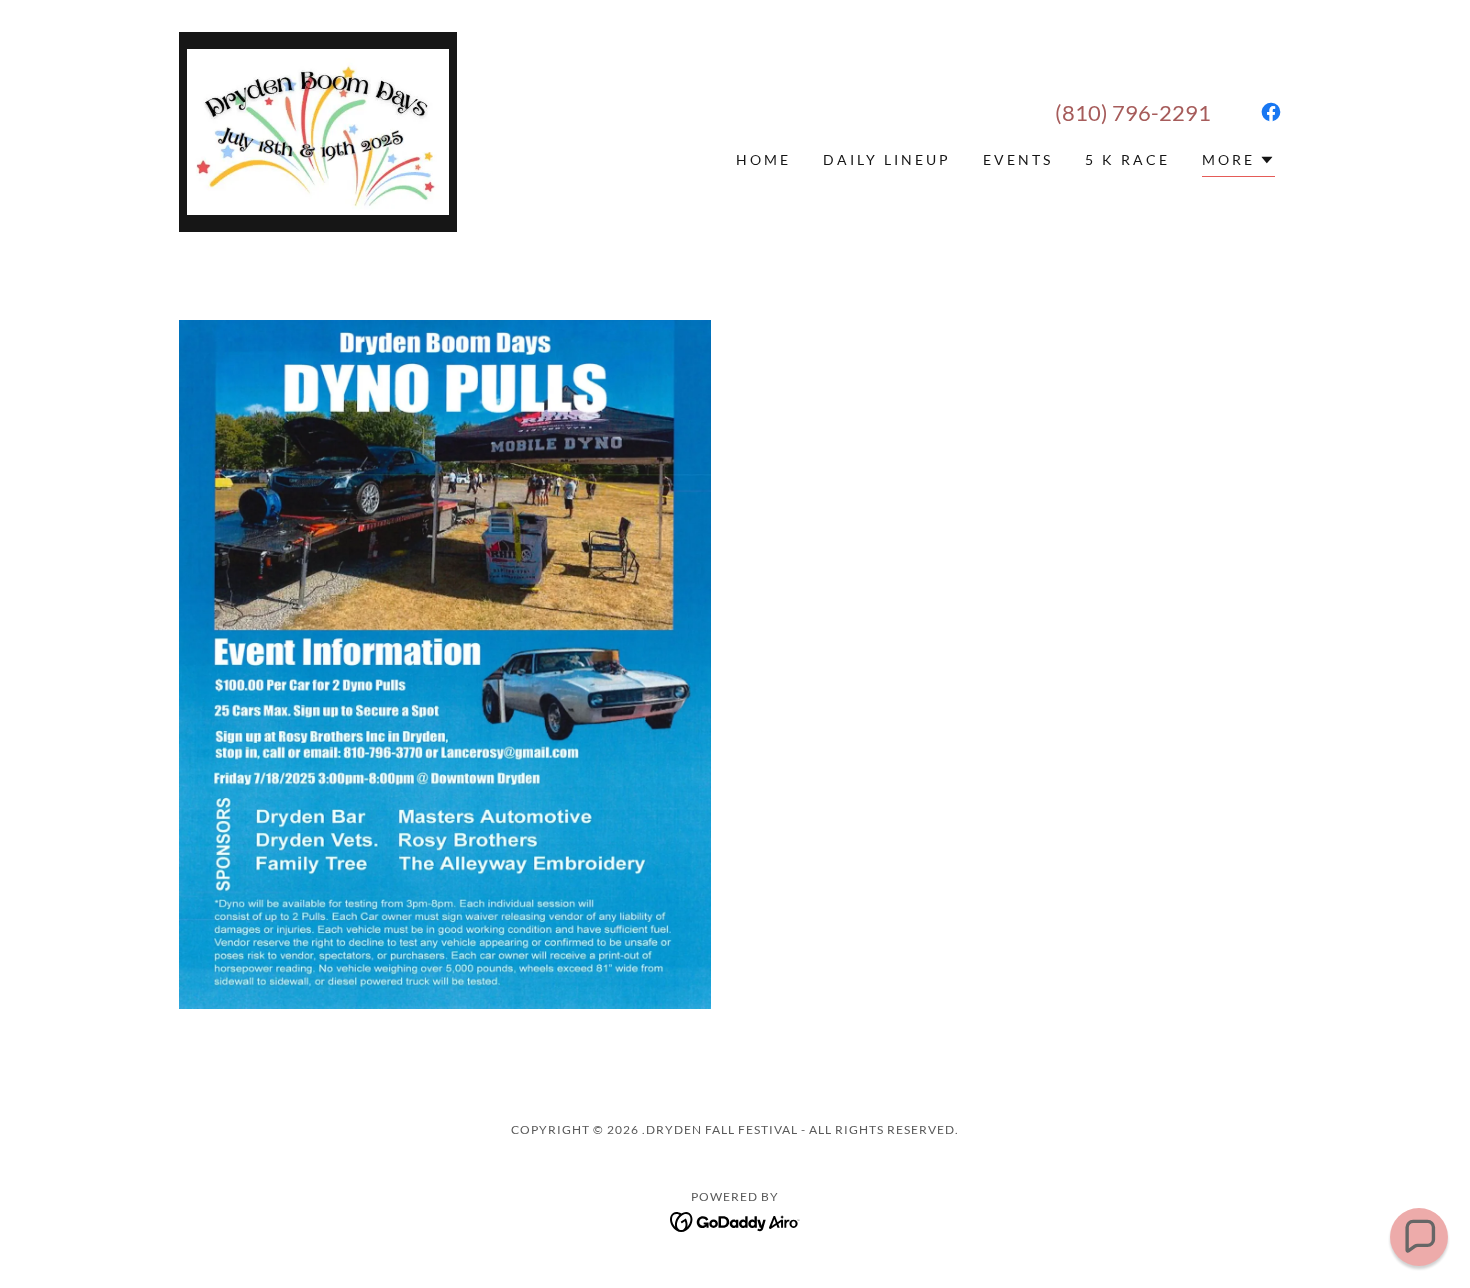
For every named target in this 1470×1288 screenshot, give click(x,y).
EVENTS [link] (1018, 159)
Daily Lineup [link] (887, 159)
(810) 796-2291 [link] (1133, 112)
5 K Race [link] (1127, 159)
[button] (1238, 162)
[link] (318, 129)
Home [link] (763, 159)
